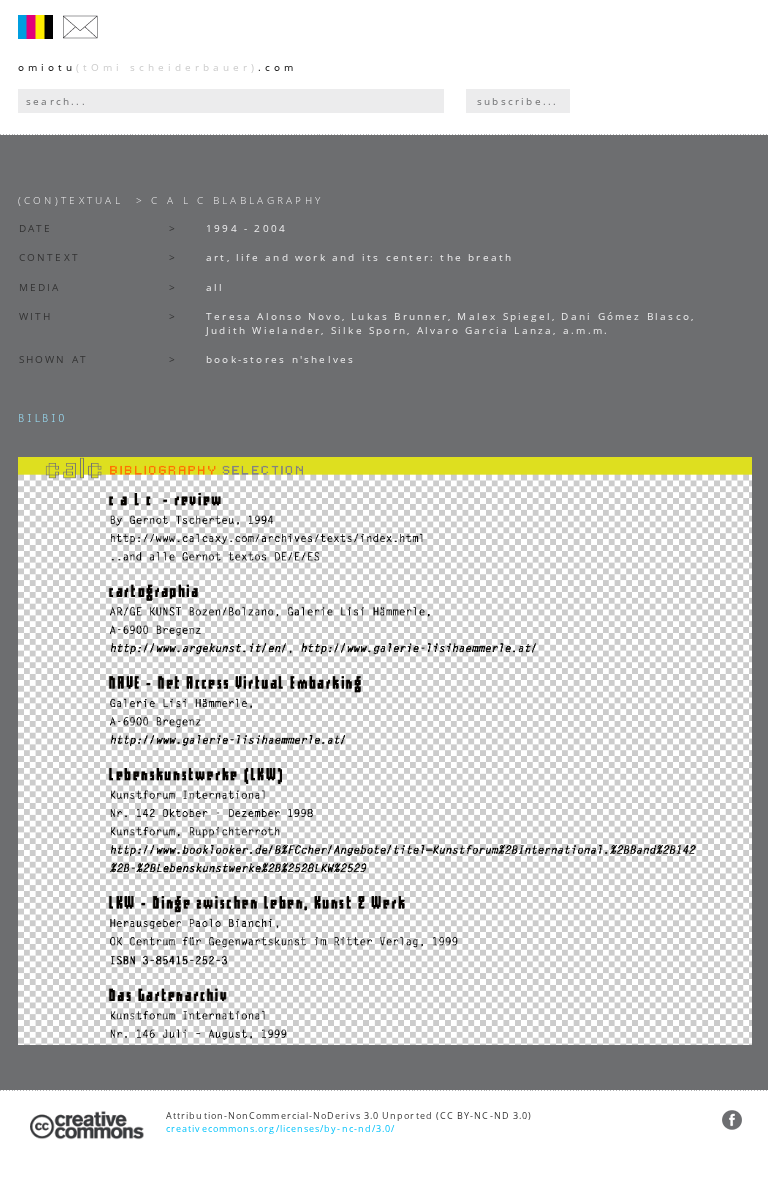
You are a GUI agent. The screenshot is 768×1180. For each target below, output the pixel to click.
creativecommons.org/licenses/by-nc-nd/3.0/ (280, 1128)
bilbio (42, 419)
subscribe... (518, 101)
